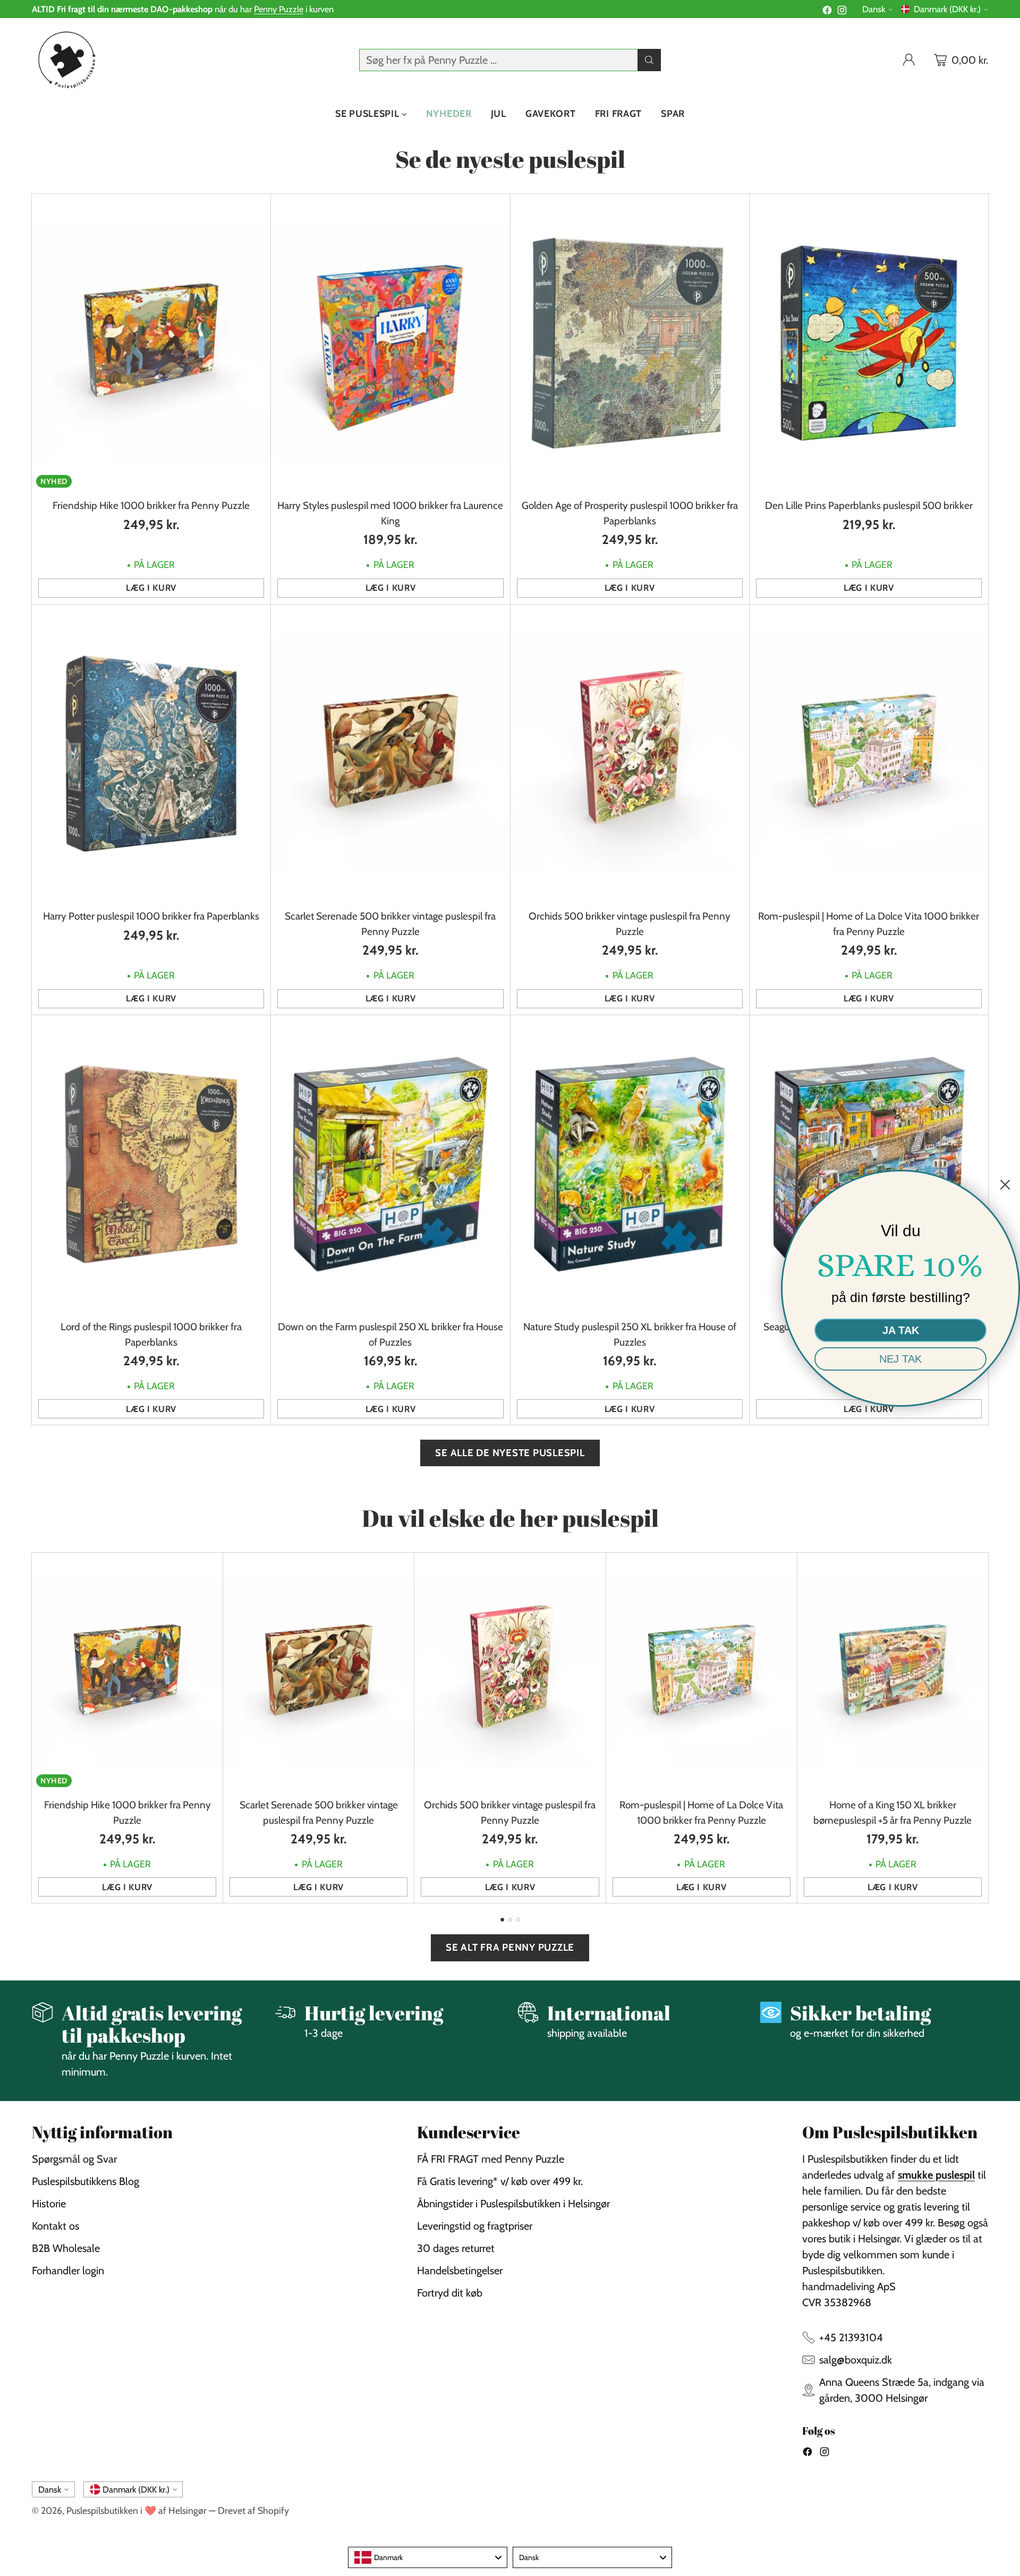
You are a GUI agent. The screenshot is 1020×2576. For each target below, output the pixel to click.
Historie (49, 2204)
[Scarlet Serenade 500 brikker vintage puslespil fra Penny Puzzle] (390, 754)
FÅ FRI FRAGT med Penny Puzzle (491, 2159)
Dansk (874, 9)
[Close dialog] (1005, 1185)
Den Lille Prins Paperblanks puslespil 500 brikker (869, 505)
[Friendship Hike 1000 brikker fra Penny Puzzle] (151, 343)
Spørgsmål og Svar (74, 2159)
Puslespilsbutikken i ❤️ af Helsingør (137, 2510)
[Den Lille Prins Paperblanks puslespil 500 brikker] (869, 343)
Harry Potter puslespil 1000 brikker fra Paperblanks (151, 916)
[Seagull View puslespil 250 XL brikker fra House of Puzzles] (869, 1164)
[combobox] (428, 2557)
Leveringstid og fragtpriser (475, 2226)
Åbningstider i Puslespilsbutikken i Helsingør (513, 2204)
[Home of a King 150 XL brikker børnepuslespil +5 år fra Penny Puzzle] (893, 1672)
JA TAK (901, 1330)
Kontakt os (56, 2226)
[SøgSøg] (649, 60)
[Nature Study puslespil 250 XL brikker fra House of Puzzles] (630, 1164)
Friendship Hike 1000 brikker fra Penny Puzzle (151, 505)
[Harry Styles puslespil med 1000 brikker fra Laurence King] (390, 343)
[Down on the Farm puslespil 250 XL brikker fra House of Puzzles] (390, 1164)
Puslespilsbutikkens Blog (86, 2181)
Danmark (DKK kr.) (947, 9)
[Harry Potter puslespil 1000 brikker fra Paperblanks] (151, 754)
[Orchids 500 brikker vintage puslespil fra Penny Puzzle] (630, 754)
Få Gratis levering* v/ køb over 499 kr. (500, 2181)
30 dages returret (456, 2248)
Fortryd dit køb (450, 2293)
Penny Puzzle (279, 9)
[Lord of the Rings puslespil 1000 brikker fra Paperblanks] (151, 1164)
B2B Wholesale (66, 2248)
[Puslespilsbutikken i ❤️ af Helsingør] (65, 60)
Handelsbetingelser (460, 2271)
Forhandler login (68, 2271)
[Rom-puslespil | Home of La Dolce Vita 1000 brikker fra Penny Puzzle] (869, 754)
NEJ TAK (900, 1359)
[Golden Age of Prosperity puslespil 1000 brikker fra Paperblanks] (630, 343)
